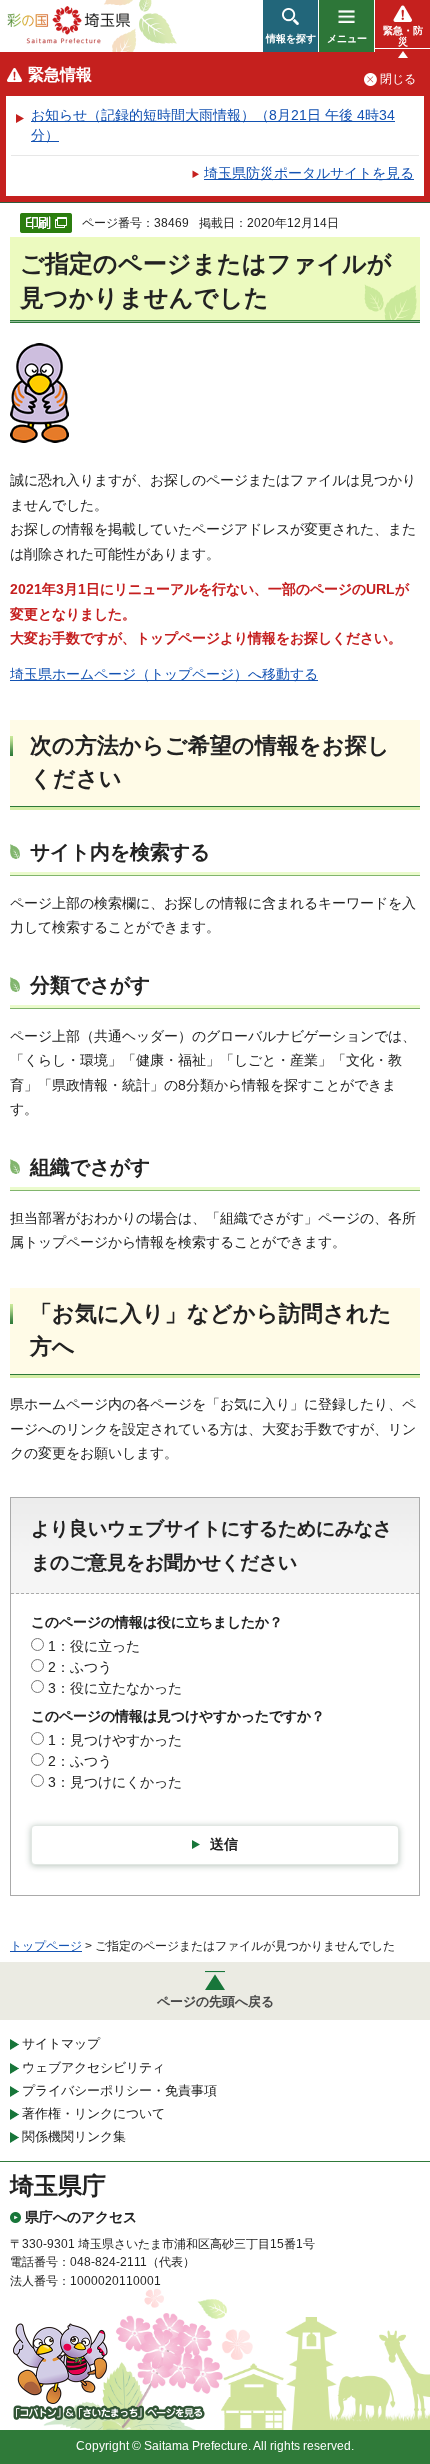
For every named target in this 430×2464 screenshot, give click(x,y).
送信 (224, 1844)
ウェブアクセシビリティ (93, 2067)
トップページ (46, 1946)
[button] (290, 26)
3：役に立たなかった (115, 1688)
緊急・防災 (403, 36)
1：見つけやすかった (115, 1740)
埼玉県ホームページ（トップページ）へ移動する (164, 674)
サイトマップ (61, 2043)
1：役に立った (94, 1646)
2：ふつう (80, 1667)
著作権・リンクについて (93, 2113)
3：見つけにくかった (115, 1782)
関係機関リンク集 (74, 2136)
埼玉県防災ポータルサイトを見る (309, 173)
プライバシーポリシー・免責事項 (119, 2090)
